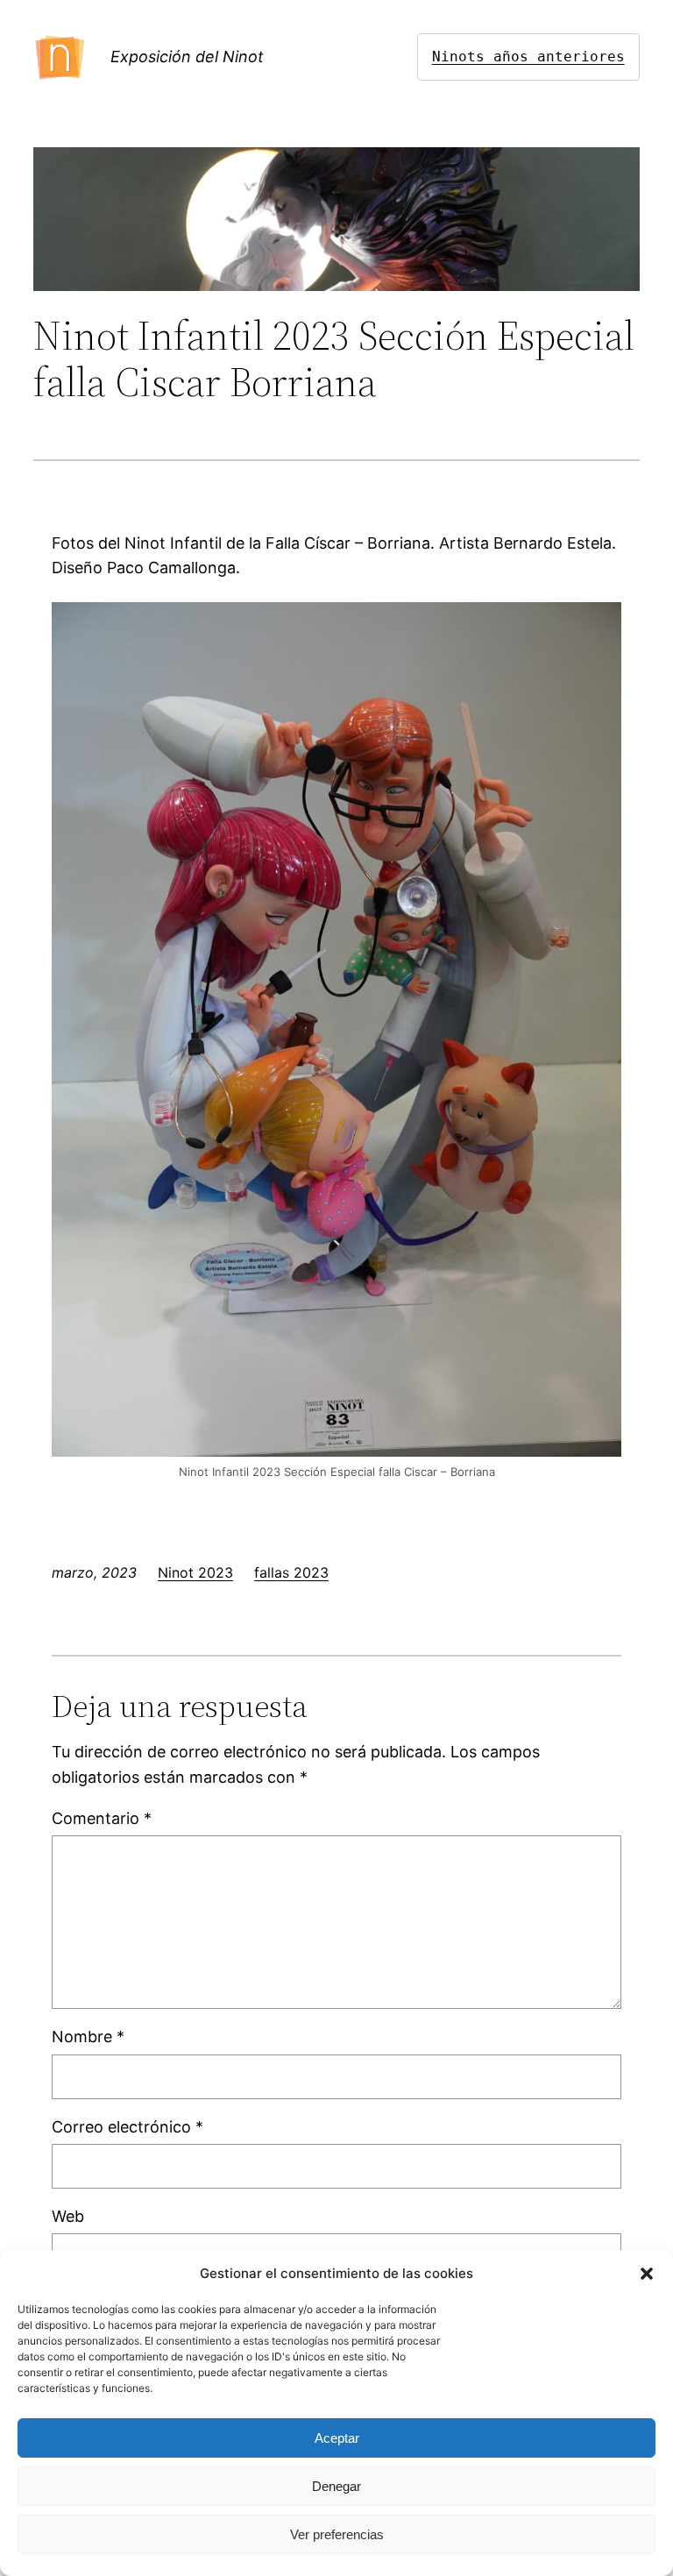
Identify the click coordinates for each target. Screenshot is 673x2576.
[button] (647, 2274)
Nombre (88, 2037)
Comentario (102, 1818)
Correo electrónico (128, 2127)
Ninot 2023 (195, 1572)
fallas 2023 (291, 1572)
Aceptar (337, 2438)
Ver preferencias (337, 2534)
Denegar (336, 2486)
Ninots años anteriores (528, 57)
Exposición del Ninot (187, 57)
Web (68, 2216)
